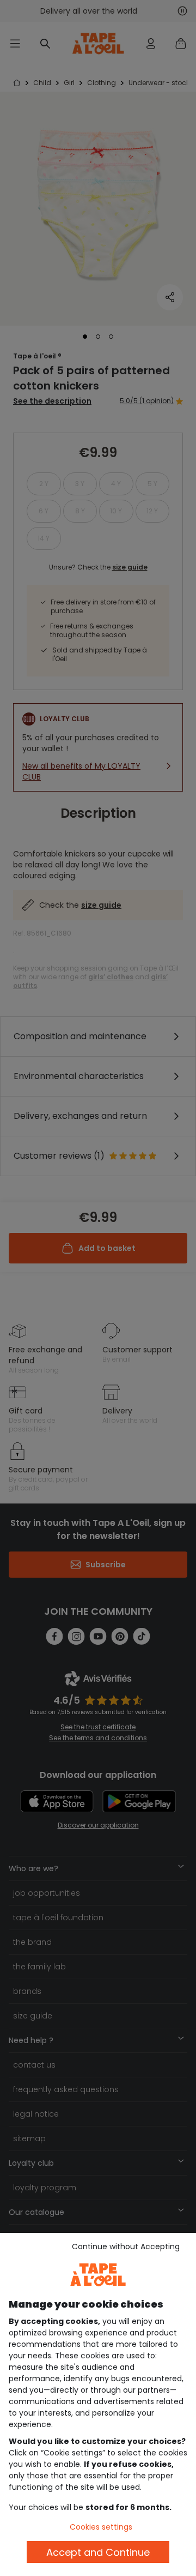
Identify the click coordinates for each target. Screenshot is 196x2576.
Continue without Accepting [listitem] (126, 2246)
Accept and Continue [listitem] (98, 2552)
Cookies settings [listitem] (101, 2527)
